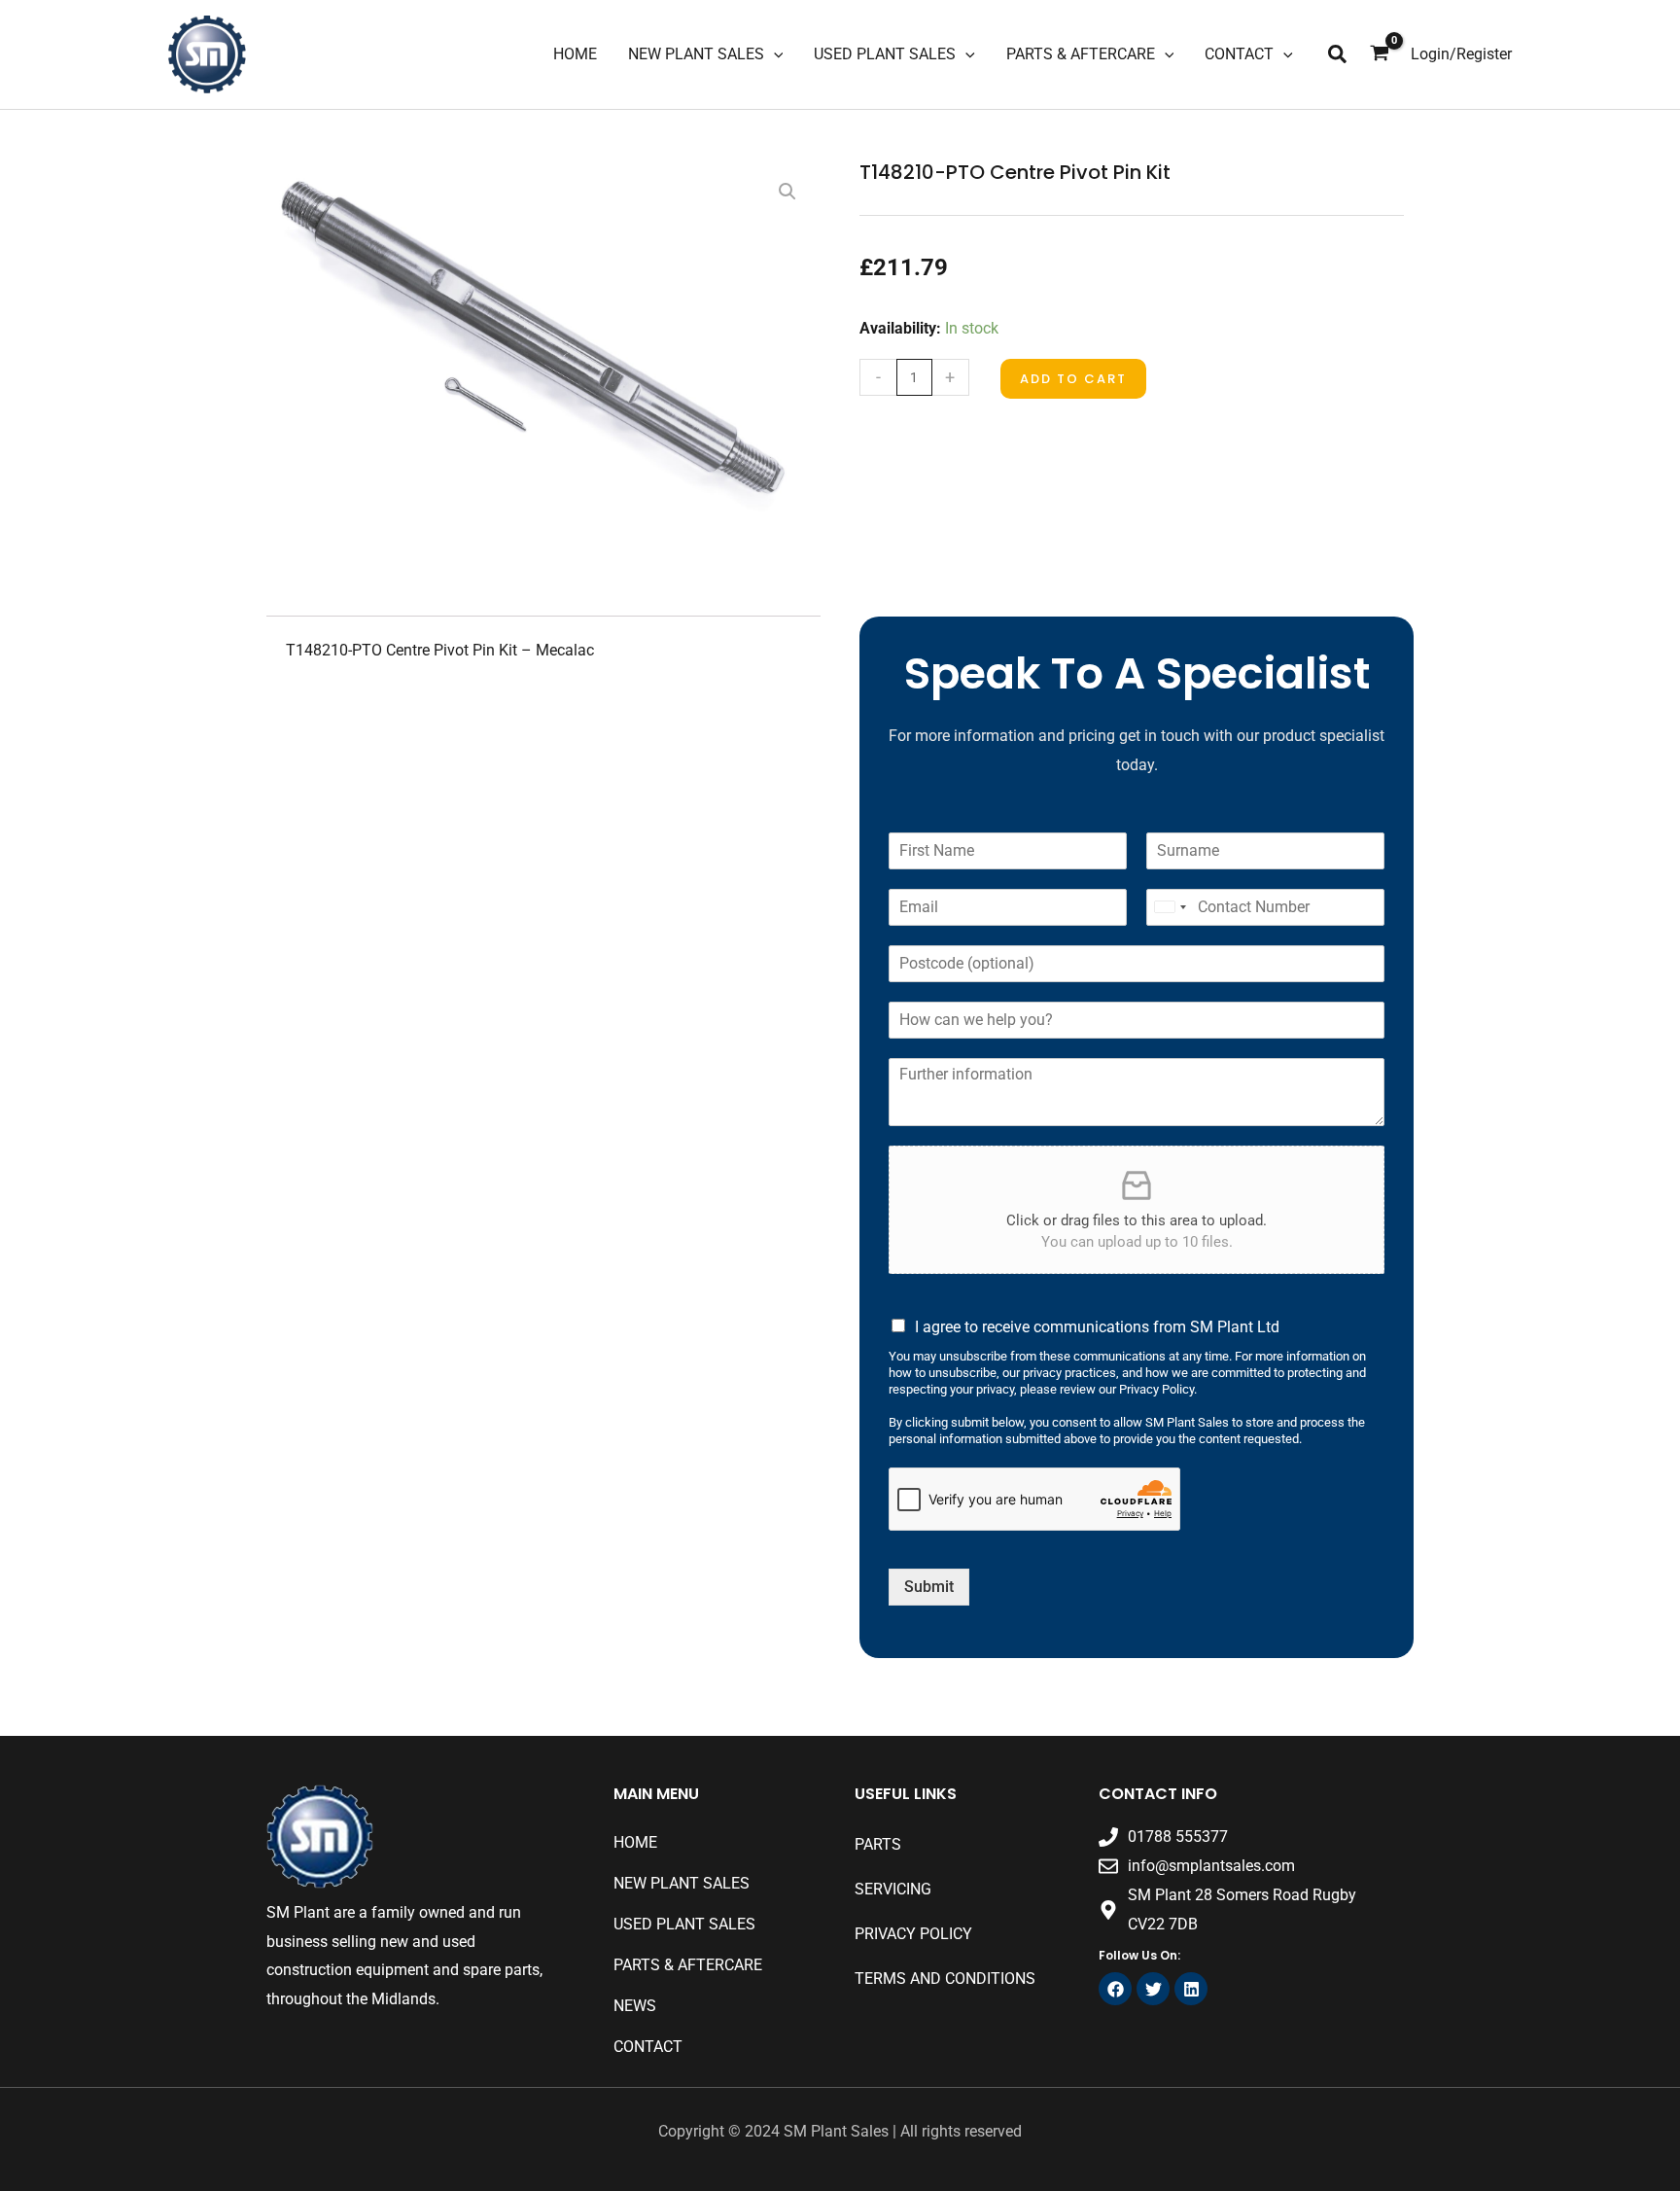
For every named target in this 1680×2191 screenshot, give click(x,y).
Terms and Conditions (945, 1979)
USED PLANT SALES (684, 1924)
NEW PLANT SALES (682, 1883)
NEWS (635, 2006)
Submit (929, 1587)
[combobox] (1170, 907)
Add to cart (1073, 379)
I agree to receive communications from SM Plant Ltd (1097, 1327)
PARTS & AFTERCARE (688, 1965)
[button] (1338, 55)
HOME (635, 1842)
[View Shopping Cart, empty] (1380, 54)
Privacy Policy (913, 1934)
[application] (774, 54)
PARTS (878, 1844)
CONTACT (648, 2047)
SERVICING (893, 1889)
